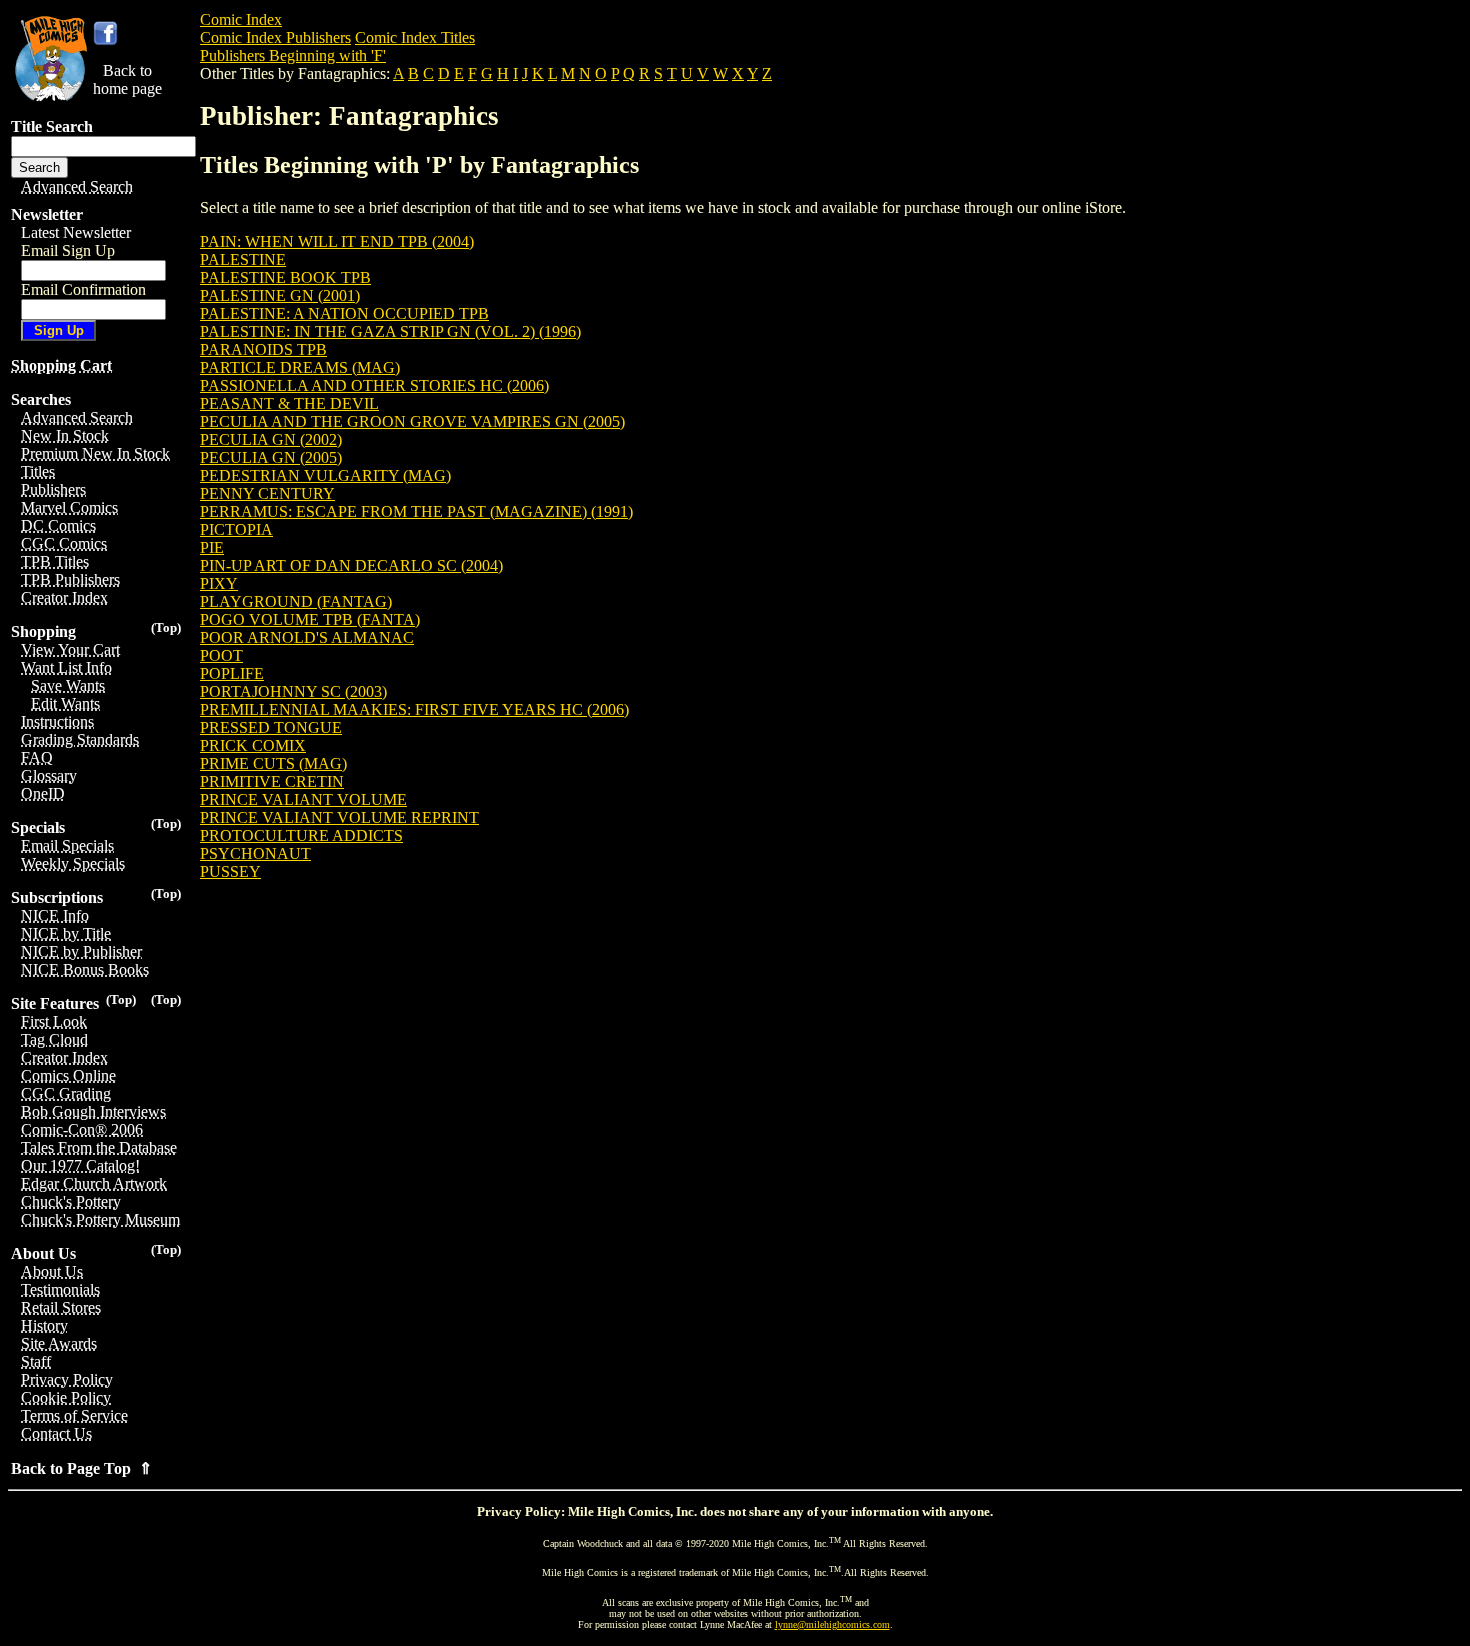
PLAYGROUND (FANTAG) (296, 601)
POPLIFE (232, 673)
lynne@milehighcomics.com (832, 1624)
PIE (212, 547)
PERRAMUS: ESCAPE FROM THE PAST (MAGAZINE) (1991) (416, 511)
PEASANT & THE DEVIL (289, 403)
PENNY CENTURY (267, 493)
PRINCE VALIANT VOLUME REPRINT (339, 817)
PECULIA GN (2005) (271, 457)
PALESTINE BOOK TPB (285, 277)
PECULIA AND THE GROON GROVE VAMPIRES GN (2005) (412, 421)
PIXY (219, 583)
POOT (221, 655)
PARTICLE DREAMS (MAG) (300, 367)
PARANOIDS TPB (263, 349)
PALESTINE (243, 259)
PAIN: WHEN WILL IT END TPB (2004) (337, 241)
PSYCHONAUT (255, 853)
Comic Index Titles (415, 37)
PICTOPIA (236, 529)
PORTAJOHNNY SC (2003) (293, 691)
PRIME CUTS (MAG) (273, 763)
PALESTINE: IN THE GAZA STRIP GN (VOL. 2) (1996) (390, 331)
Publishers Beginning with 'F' (293, 55)
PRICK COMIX (253, 745)
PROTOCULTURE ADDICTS (301, 835)
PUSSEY (230, 871)
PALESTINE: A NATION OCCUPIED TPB (344, 313)
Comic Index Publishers (275, 37)
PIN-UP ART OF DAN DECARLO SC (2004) (351, 565)
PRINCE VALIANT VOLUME (303, 799)
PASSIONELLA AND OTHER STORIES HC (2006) (374, 385)
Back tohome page (127, 79)
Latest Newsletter (76, 232)
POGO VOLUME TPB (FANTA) (310, 619)
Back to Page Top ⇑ (81, 1468)
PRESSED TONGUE (271, 727)
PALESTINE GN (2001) (280, 295)
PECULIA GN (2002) (271, 439)
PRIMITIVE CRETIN (272, 781)
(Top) (166, 627)
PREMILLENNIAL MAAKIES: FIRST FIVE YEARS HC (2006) (414, 709)
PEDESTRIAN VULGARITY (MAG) (325, 475)
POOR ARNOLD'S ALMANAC (307, 637)
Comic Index (241, 19)
